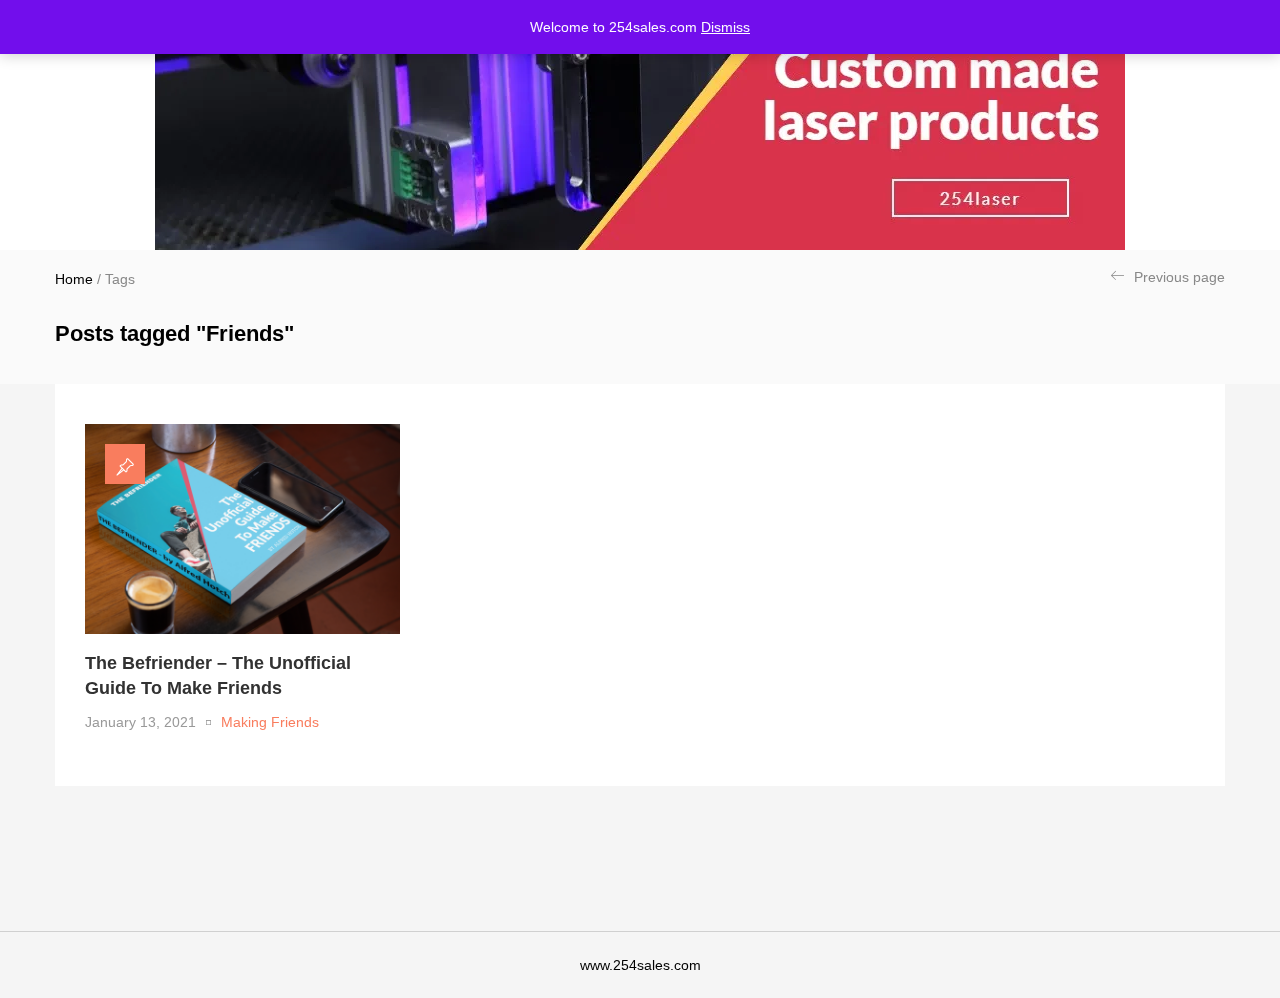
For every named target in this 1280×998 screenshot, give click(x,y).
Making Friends (270, 722)
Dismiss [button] (725, 27)
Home (74, 279)
